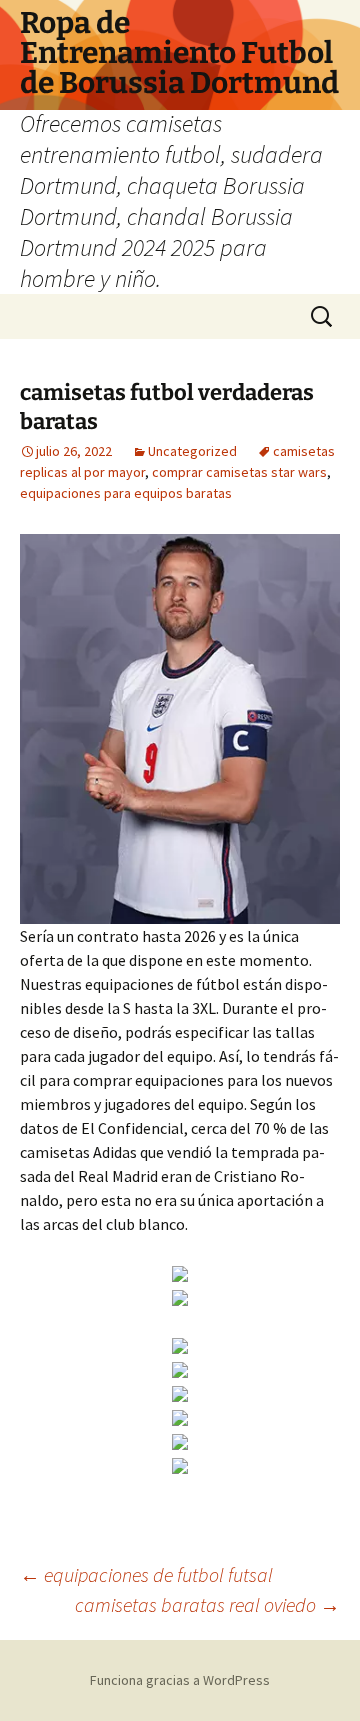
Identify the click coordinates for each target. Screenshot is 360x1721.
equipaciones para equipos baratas (126, 493)
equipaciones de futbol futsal (146, 1574)
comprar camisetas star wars (239, 472)
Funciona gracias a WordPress (180, 1680)
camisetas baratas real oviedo (207, 1604)
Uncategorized (192, 451)
